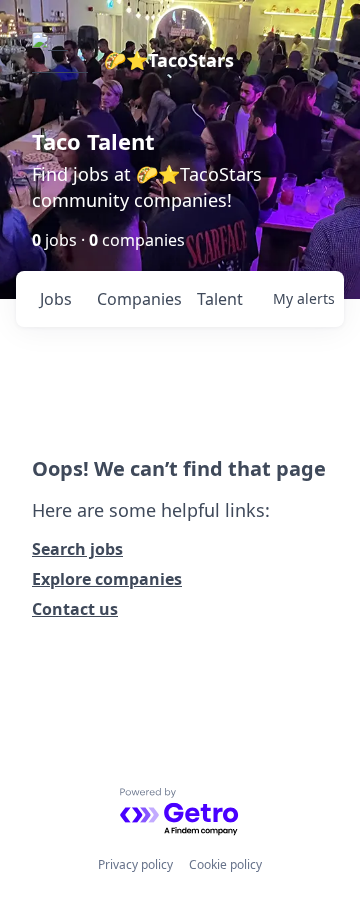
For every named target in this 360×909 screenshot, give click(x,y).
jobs (56, 299)
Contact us (75, 609)
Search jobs (77, 549)
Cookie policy (225, 864)
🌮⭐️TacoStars (169, 60)
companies (138, 299)
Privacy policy (135, 864)
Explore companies (107, 579)
